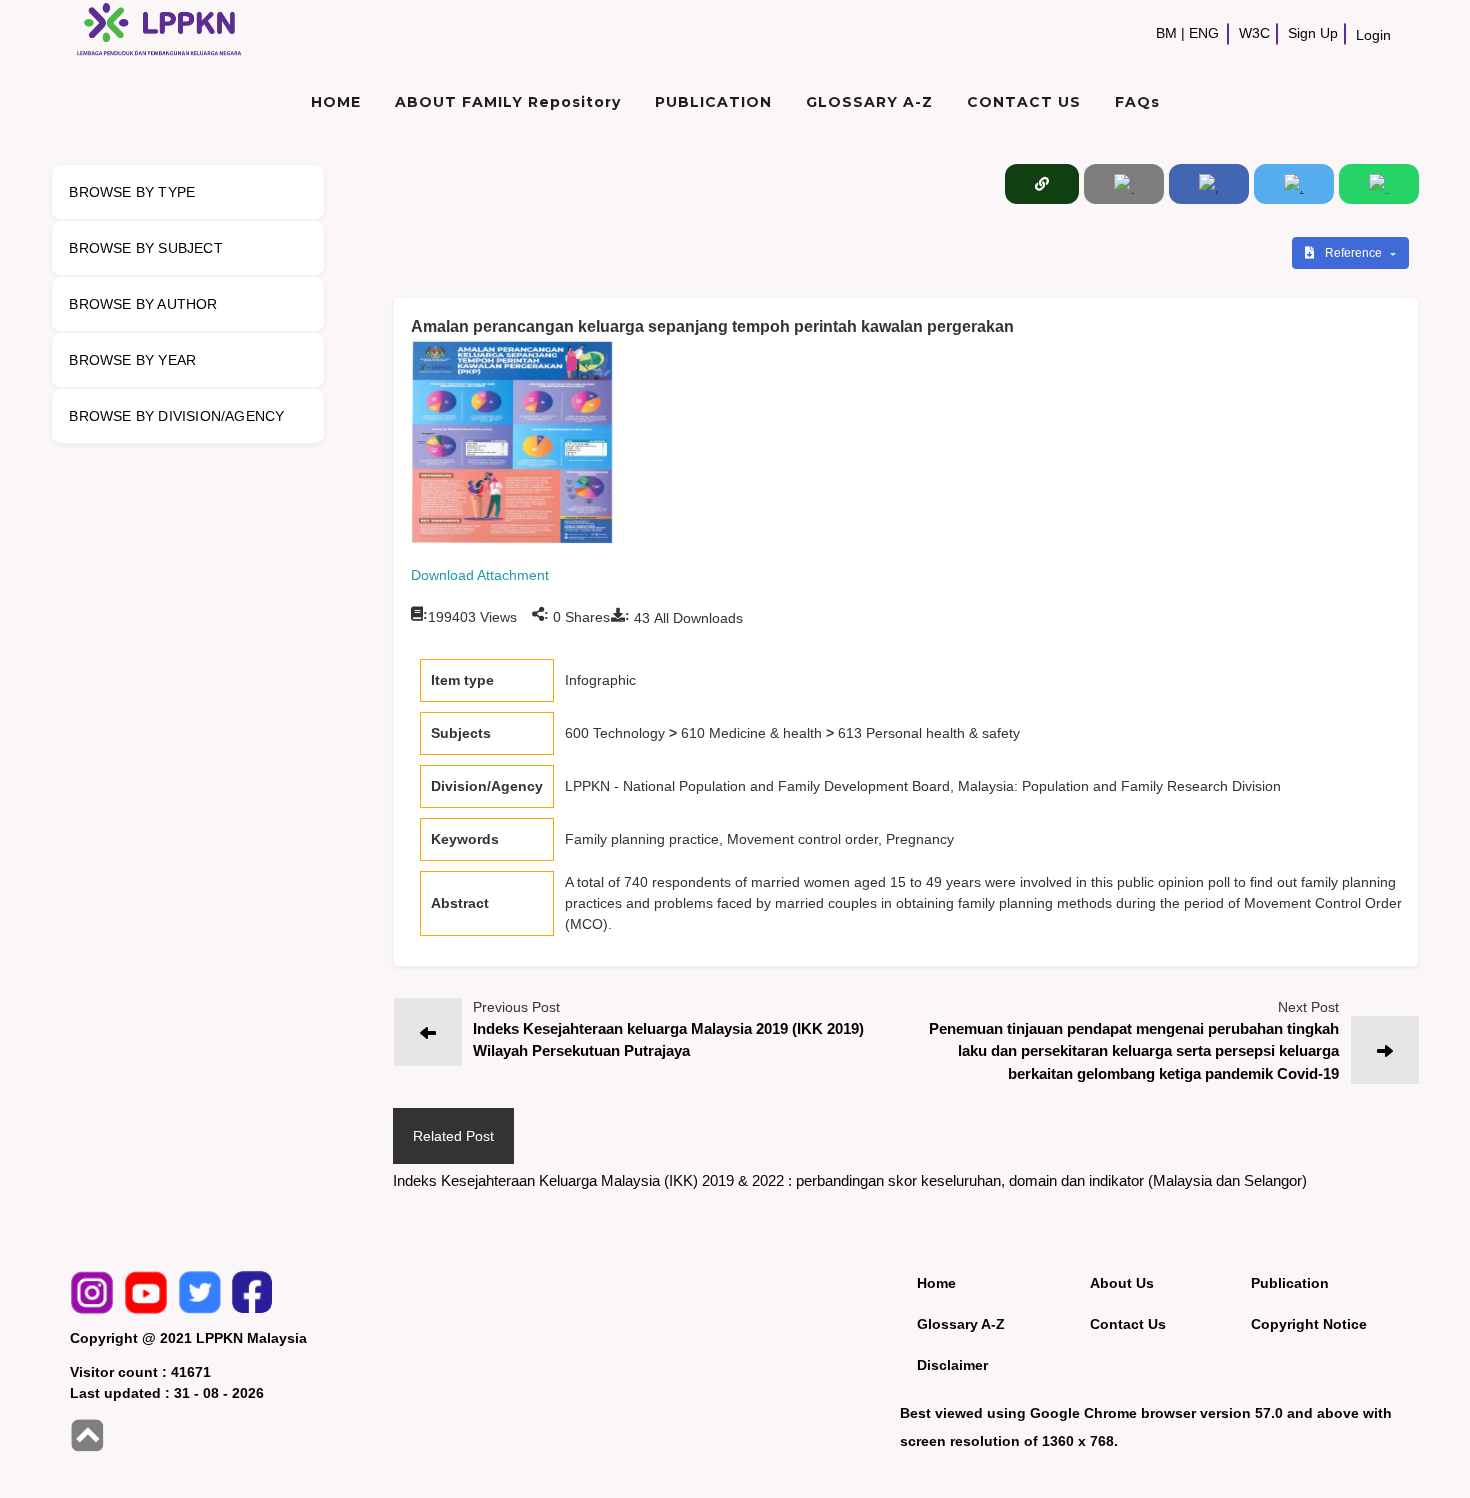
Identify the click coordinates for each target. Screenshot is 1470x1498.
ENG (1204, 33)
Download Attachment (480, 575)
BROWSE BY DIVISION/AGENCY (176, 416)
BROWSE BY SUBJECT (145, 248)
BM (1166, 33)
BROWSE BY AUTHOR (143, 304)
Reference (1355, 253)
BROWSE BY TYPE (132, 192)
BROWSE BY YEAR (132, 360)
